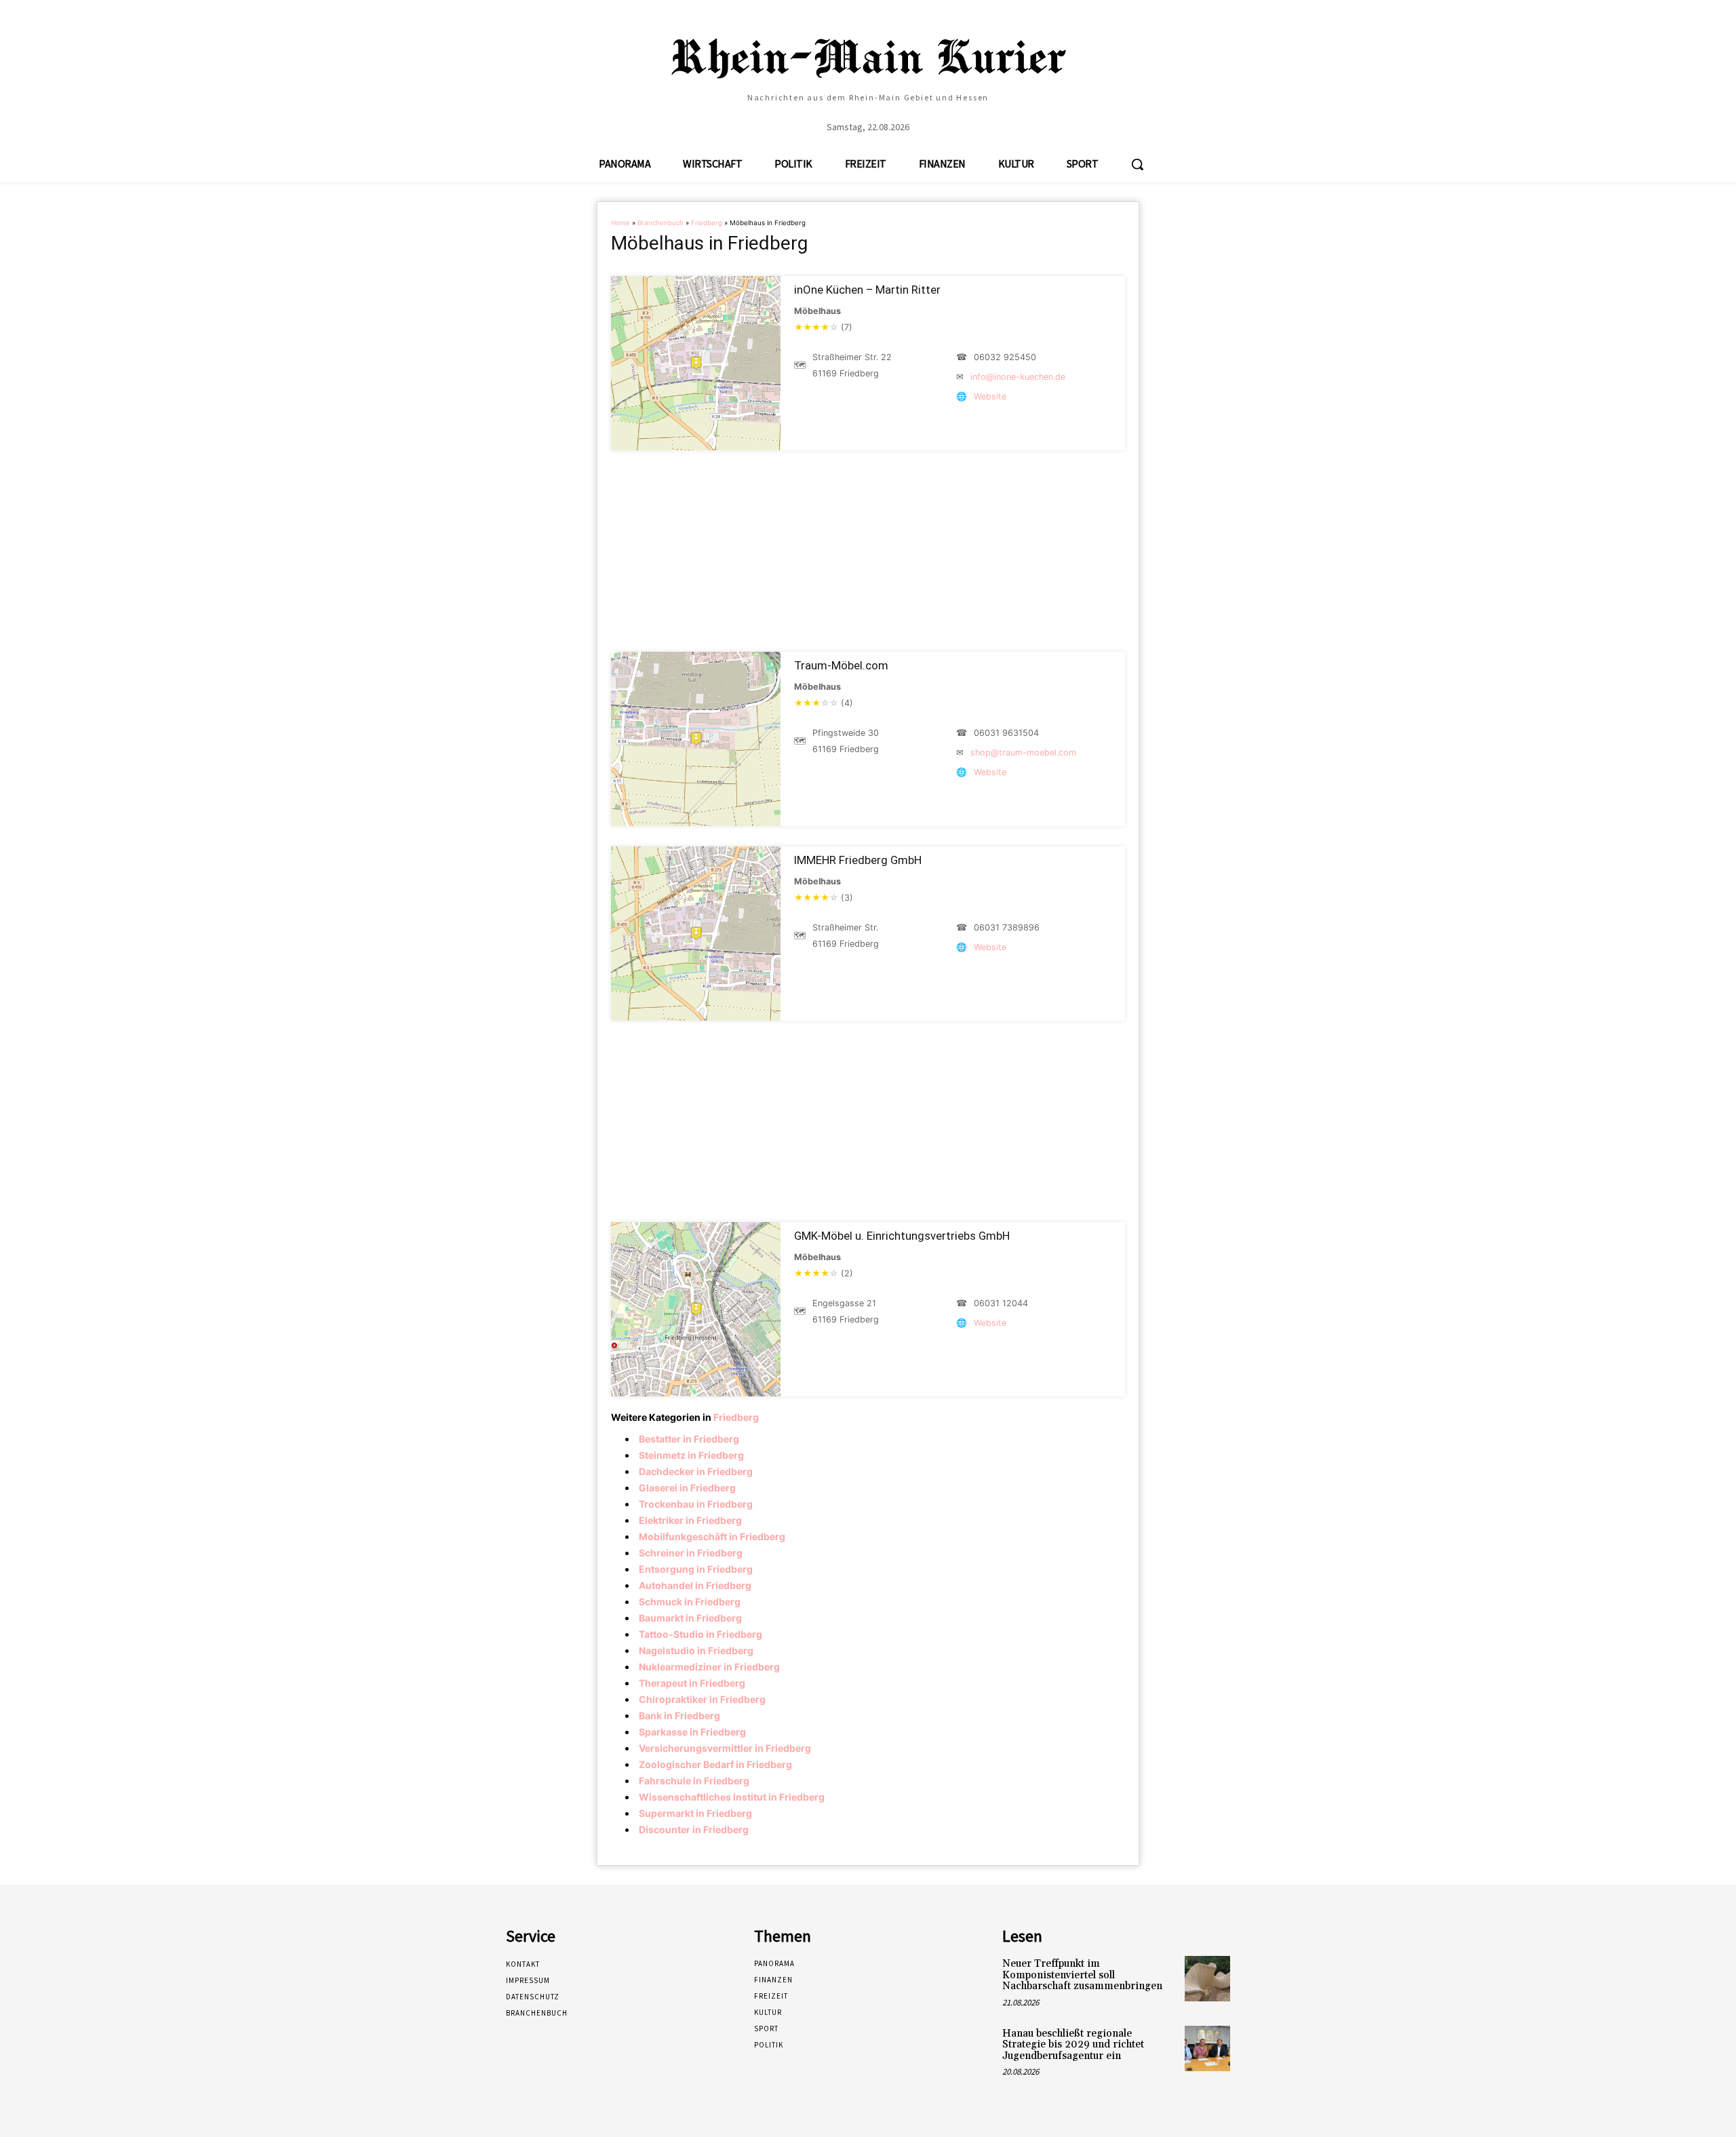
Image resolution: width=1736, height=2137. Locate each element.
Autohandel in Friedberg (695, 1585)
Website (990, 396)
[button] (1137, 164)
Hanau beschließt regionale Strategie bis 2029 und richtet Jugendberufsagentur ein (1073, 2045)
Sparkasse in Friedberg (692, 1732)
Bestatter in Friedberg (689, 1439)
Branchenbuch (660, 223)
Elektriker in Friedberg (690, 1520)
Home (620, 223)
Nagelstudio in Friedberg (696, 1650)
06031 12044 (1001, 1303)
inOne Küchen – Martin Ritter (867, 290)
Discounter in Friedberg (694, 1829)
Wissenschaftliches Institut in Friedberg (732, 1797)
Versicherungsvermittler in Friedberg (725, 1748)
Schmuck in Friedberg (690, 1602)
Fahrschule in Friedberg (694, 1781)
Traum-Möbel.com (841, 665)
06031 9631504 (1006, 733)
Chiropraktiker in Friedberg (702, 1699)
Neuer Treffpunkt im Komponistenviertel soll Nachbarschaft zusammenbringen (1082, 1975)
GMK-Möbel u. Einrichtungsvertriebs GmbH (902, 1236)
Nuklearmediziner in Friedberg (709, 1667)
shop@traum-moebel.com (1023, 752)
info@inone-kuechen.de (1018, 377)
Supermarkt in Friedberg (695, 1813)
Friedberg (707, 223)
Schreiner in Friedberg (691, 1553)
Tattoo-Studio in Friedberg (701, 1634)
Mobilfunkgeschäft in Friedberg (712, 1536)
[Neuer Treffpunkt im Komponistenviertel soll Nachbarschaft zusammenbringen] (1207, 1979)
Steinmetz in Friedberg (691, 1455)
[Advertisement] (868, 551)
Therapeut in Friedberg (692, 1683)
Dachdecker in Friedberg (696, 1471)
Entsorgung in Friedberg (696, 1569)
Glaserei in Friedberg (687, 1488)
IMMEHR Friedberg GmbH (858, 860)
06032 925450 (1005, 357)
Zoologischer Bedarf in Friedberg (715, 1764)
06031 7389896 (1007, 927)
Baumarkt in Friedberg (690, 1618)
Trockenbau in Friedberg (696, 1504)
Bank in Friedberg (679, 1716)
